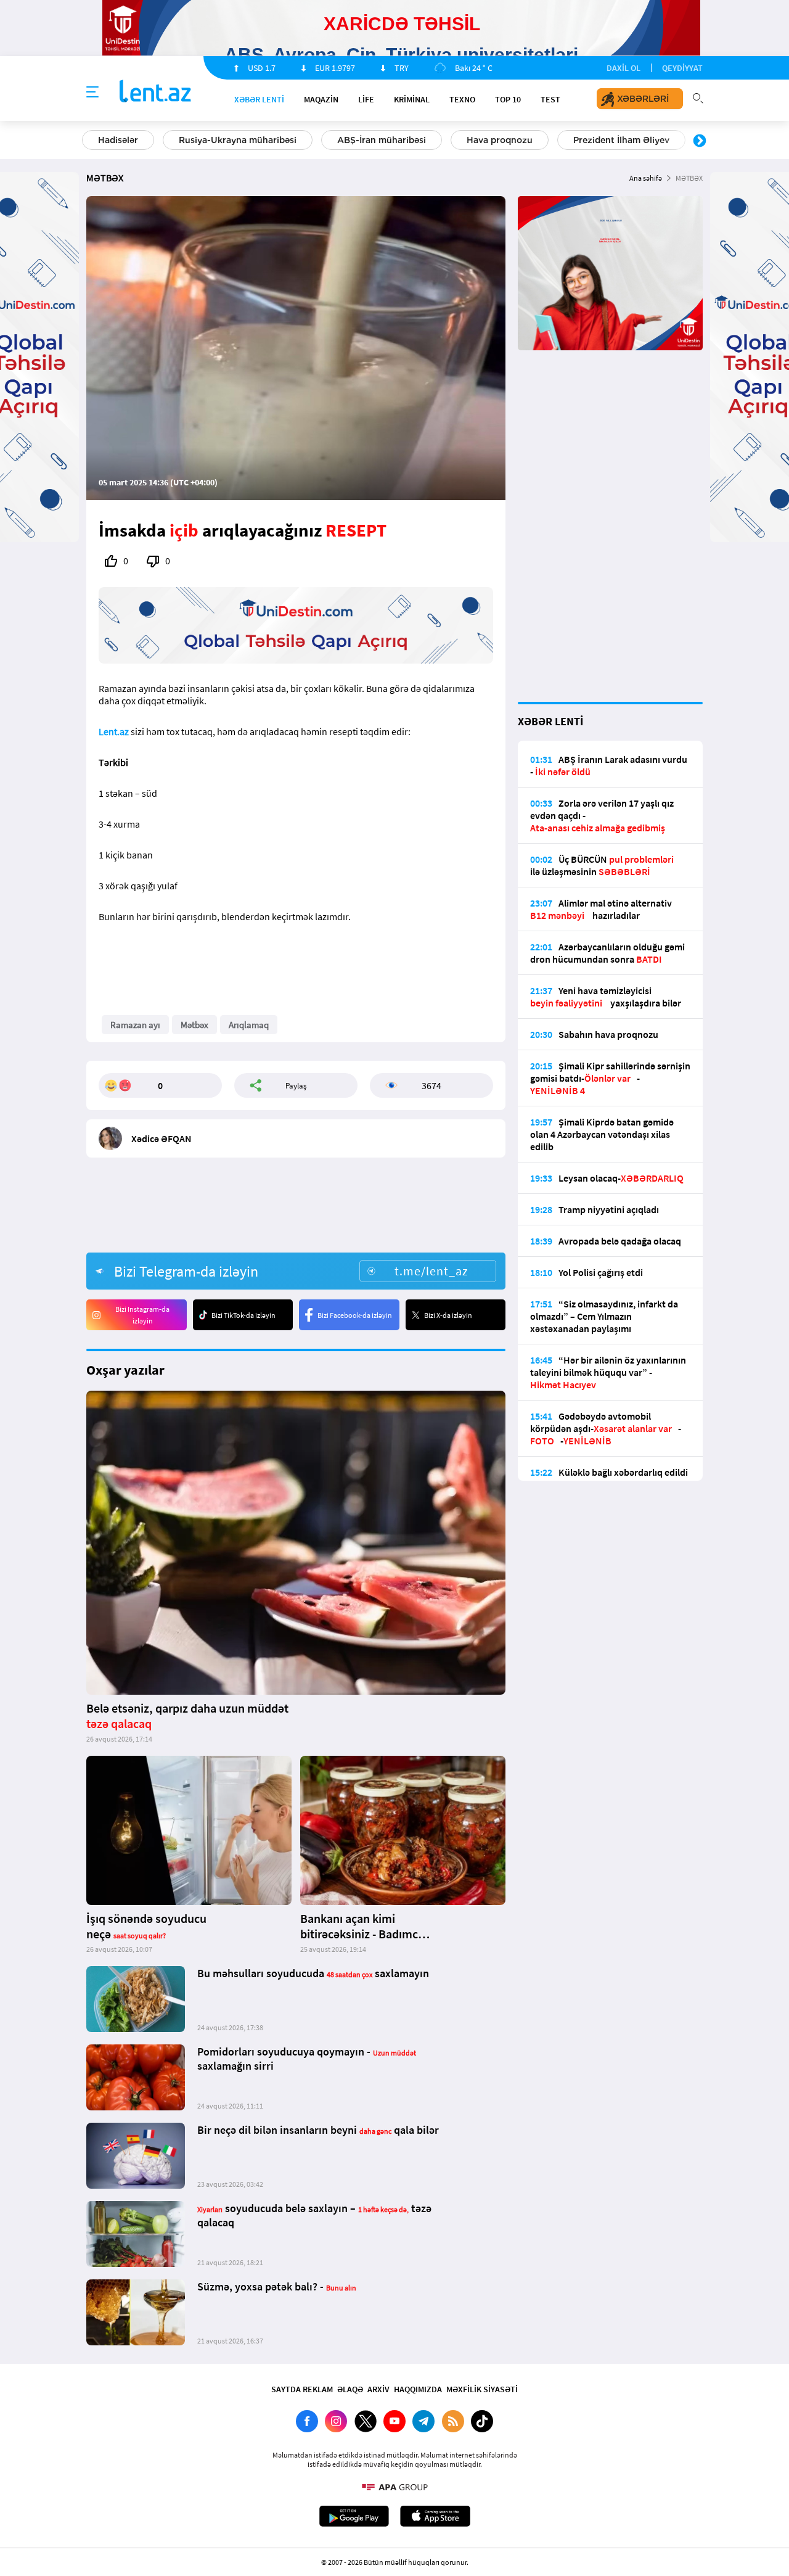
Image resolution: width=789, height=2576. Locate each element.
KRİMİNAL (412, 99)
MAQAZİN (321, 99)
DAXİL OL (623, 68)
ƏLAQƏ (350, 2389)
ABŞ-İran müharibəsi (382, 140)
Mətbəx (194, 1025)
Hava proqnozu (500, 140)
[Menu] (92, 93)
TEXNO (462, 99)
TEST (550, 99)
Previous (89, 141)
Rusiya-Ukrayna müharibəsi (238, 140)
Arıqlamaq (249, 1025)
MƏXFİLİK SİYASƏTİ (482, 2389)
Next (700, 141)
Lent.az (114, 731)
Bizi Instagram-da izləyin (142, 1315)
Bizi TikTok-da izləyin (243, 1315)
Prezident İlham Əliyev (621, 140)
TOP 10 (508, 99)
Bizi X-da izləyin (448, 1315)
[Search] (698, 97)
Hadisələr (118, 140)
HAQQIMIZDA (418, 2389)
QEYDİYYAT (682, 68)
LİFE (366, 99)
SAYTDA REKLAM (302, 2389)
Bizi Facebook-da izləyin (355, 1315)
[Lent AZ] (155, 92)
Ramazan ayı (135, 1025)
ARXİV (378, 2389)
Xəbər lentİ (259, 99)
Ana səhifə (646, 178)
